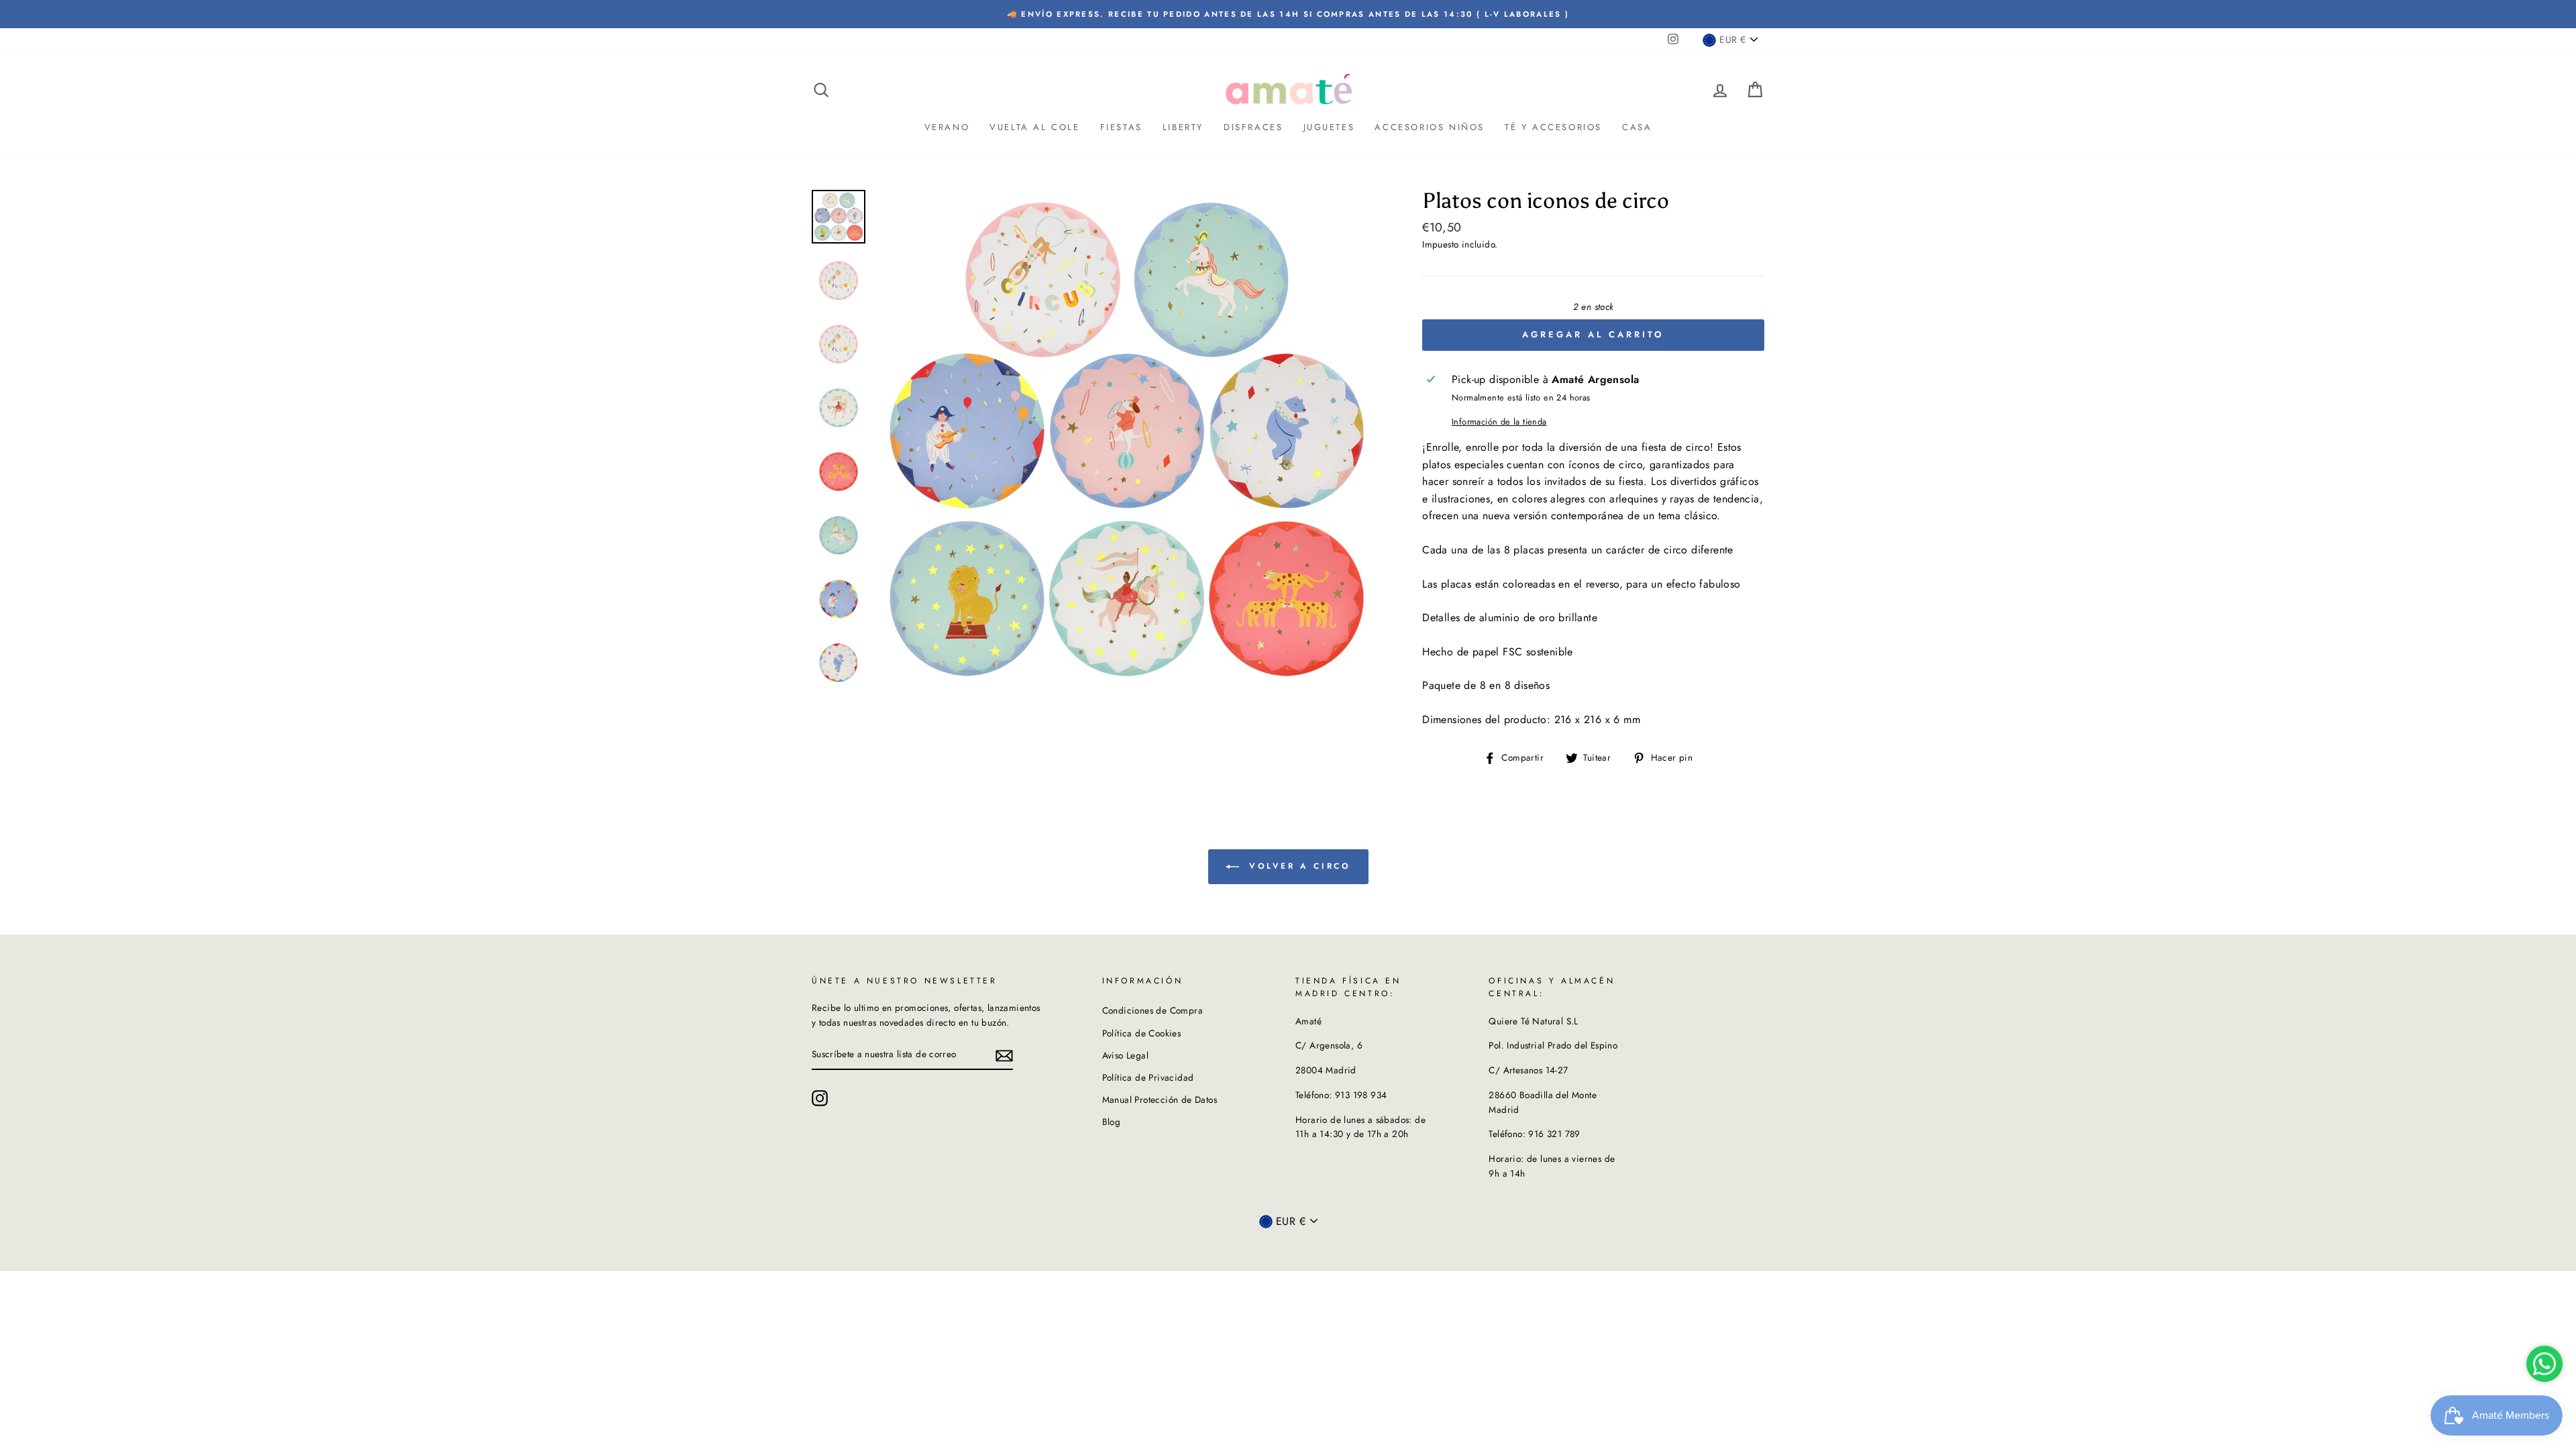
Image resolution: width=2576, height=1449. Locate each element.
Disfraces (1253, 127)
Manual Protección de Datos (1160, 1099)
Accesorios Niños (1430, 127)
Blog (1112, 1122)
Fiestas (1121, 127)
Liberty (1183, 127)
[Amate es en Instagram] (820, 1098)
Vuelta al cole (1034, 127)
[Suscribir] (1004, 1055)
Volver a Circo (1298, 866)
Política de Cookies (1142, 1033)
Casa (1637, 127)
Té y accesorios (1553, 127)
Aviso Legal (1125, 1055)
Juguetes (1329, 127)
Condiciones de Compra (1152, 1010)
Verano (947, 127)
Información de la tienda (1499, 422)
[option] (1288, 14)
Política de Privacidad (1148, 1077)
